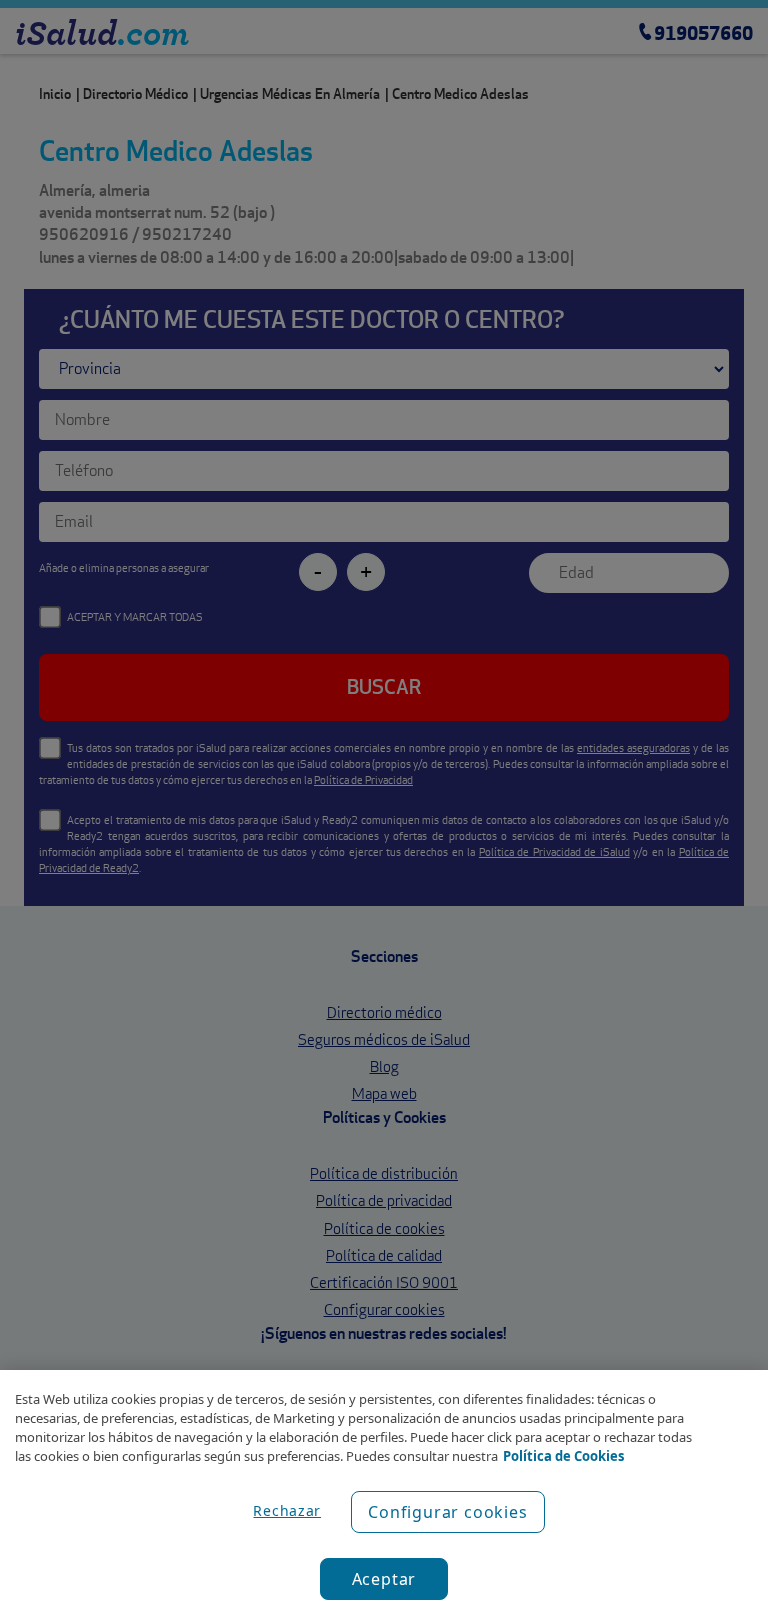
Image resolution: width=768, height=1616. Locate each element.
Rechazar (287, 1510)
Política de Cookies (563, 1456)
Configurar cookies (447, 1512)
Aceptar (384, 1579)
